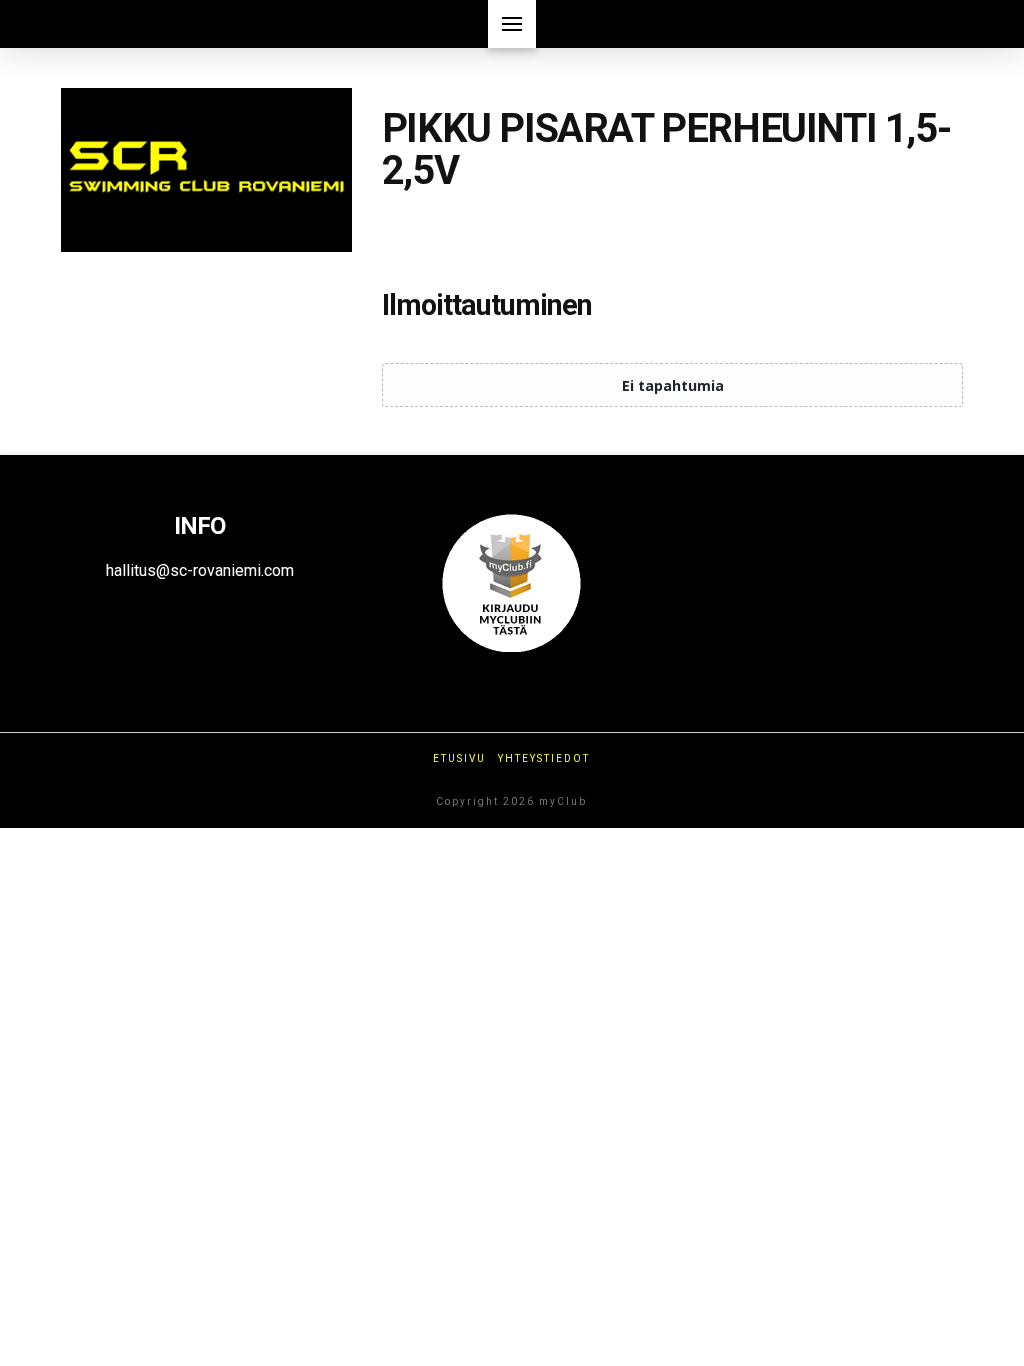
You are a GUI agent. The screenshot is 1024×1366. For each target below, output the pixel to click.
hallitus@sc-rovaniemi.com (200, 570)
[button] (512, 24)
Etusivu (459, 758)
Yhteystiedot (544, 758)
